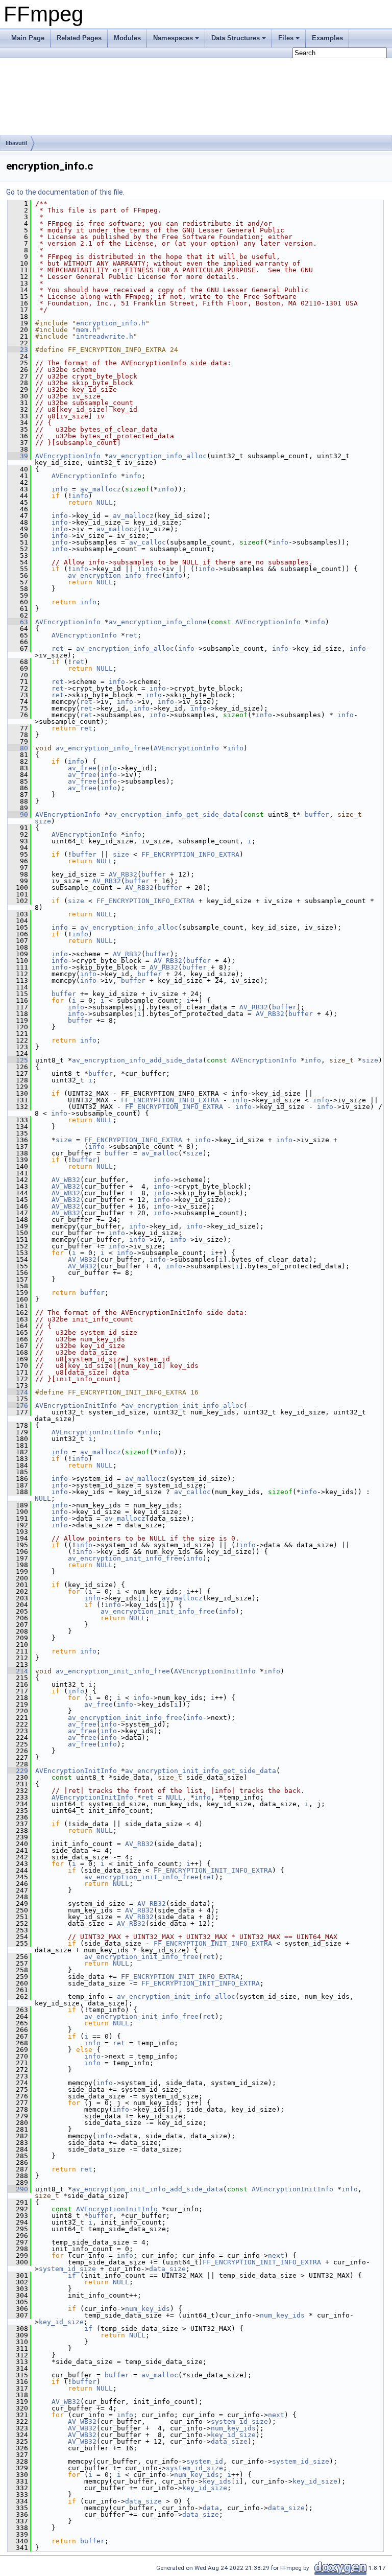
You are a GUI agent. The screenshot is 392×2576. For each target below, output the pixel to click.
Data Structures (236, 38)
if (72, 2275)
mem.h (86, 330)
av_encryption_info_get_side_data (174, 814)
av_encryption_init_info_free (125, 1558)
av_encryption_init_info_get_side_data (201, 1771)
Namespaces (173, 38)
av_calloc (148, 542)
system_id (205, 2461)
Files (286, 38)
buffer (317, 814)
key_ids (217, 2481)
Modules (127, 38)
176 (18, 1405)
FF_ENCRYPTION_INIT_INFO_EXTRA (213, 1870)
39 (18, 456)
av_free (82, 768)
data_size (167, 2269)
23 (18, 350)
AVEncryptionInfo (68, 456)
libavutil (16, 143)
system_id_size (67, 2269)
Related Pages (79, 38)
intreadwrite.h (105, 336)
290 (18, 2189)
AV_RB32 (123, 874)
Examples (327, 38)
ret (131, 635)
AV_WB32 (66, 1180)
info (133, 476)
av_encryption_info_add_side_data (137, 1060)
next (276, 2255)
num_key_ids (148, 2309)
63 (18, 622)
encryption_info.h (111, 323)
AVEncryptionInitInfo (76, 1405)
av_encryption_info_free (115, 575)
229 (18, 1771)
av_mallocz (101, 489)
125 (18, 1060)
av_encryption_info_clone (158, 622)
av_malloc (160, 1153)
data (211, 2508)
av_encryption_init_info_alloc (184, 1405)
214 (18, 1671)
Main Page (28, 38)
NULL (105, 502)
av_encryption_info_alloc (158, 456)
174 (18, 1392)
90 (18, 814)
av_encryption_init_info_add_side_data (148, 2189)
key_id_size (61, 2322)
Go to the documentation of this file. (65, 192)
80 (18, 748)
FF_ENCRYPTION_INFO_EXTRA (190, 854)
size (43, 821)
